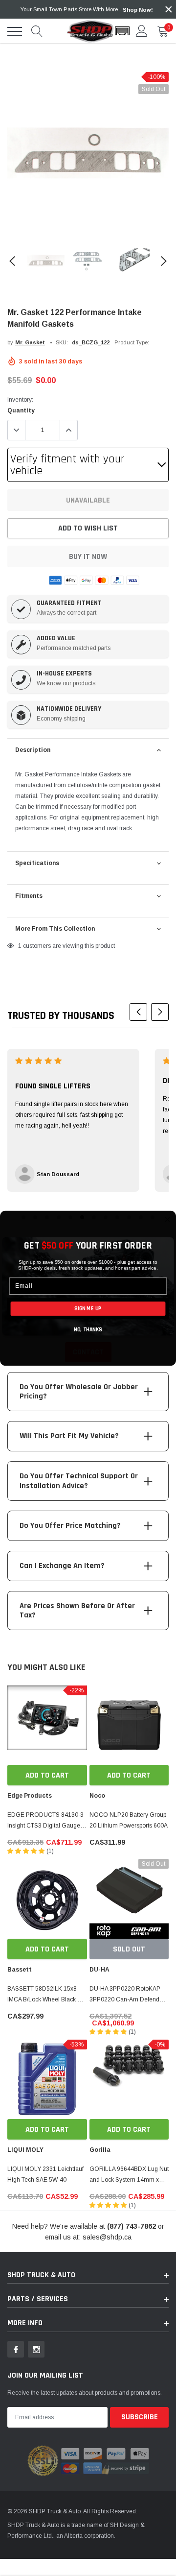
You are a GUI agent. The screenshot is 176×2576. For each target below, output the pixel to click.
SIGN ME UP (88, 1308)
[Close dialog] (167, 1219)
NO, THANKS (88, 1330)
